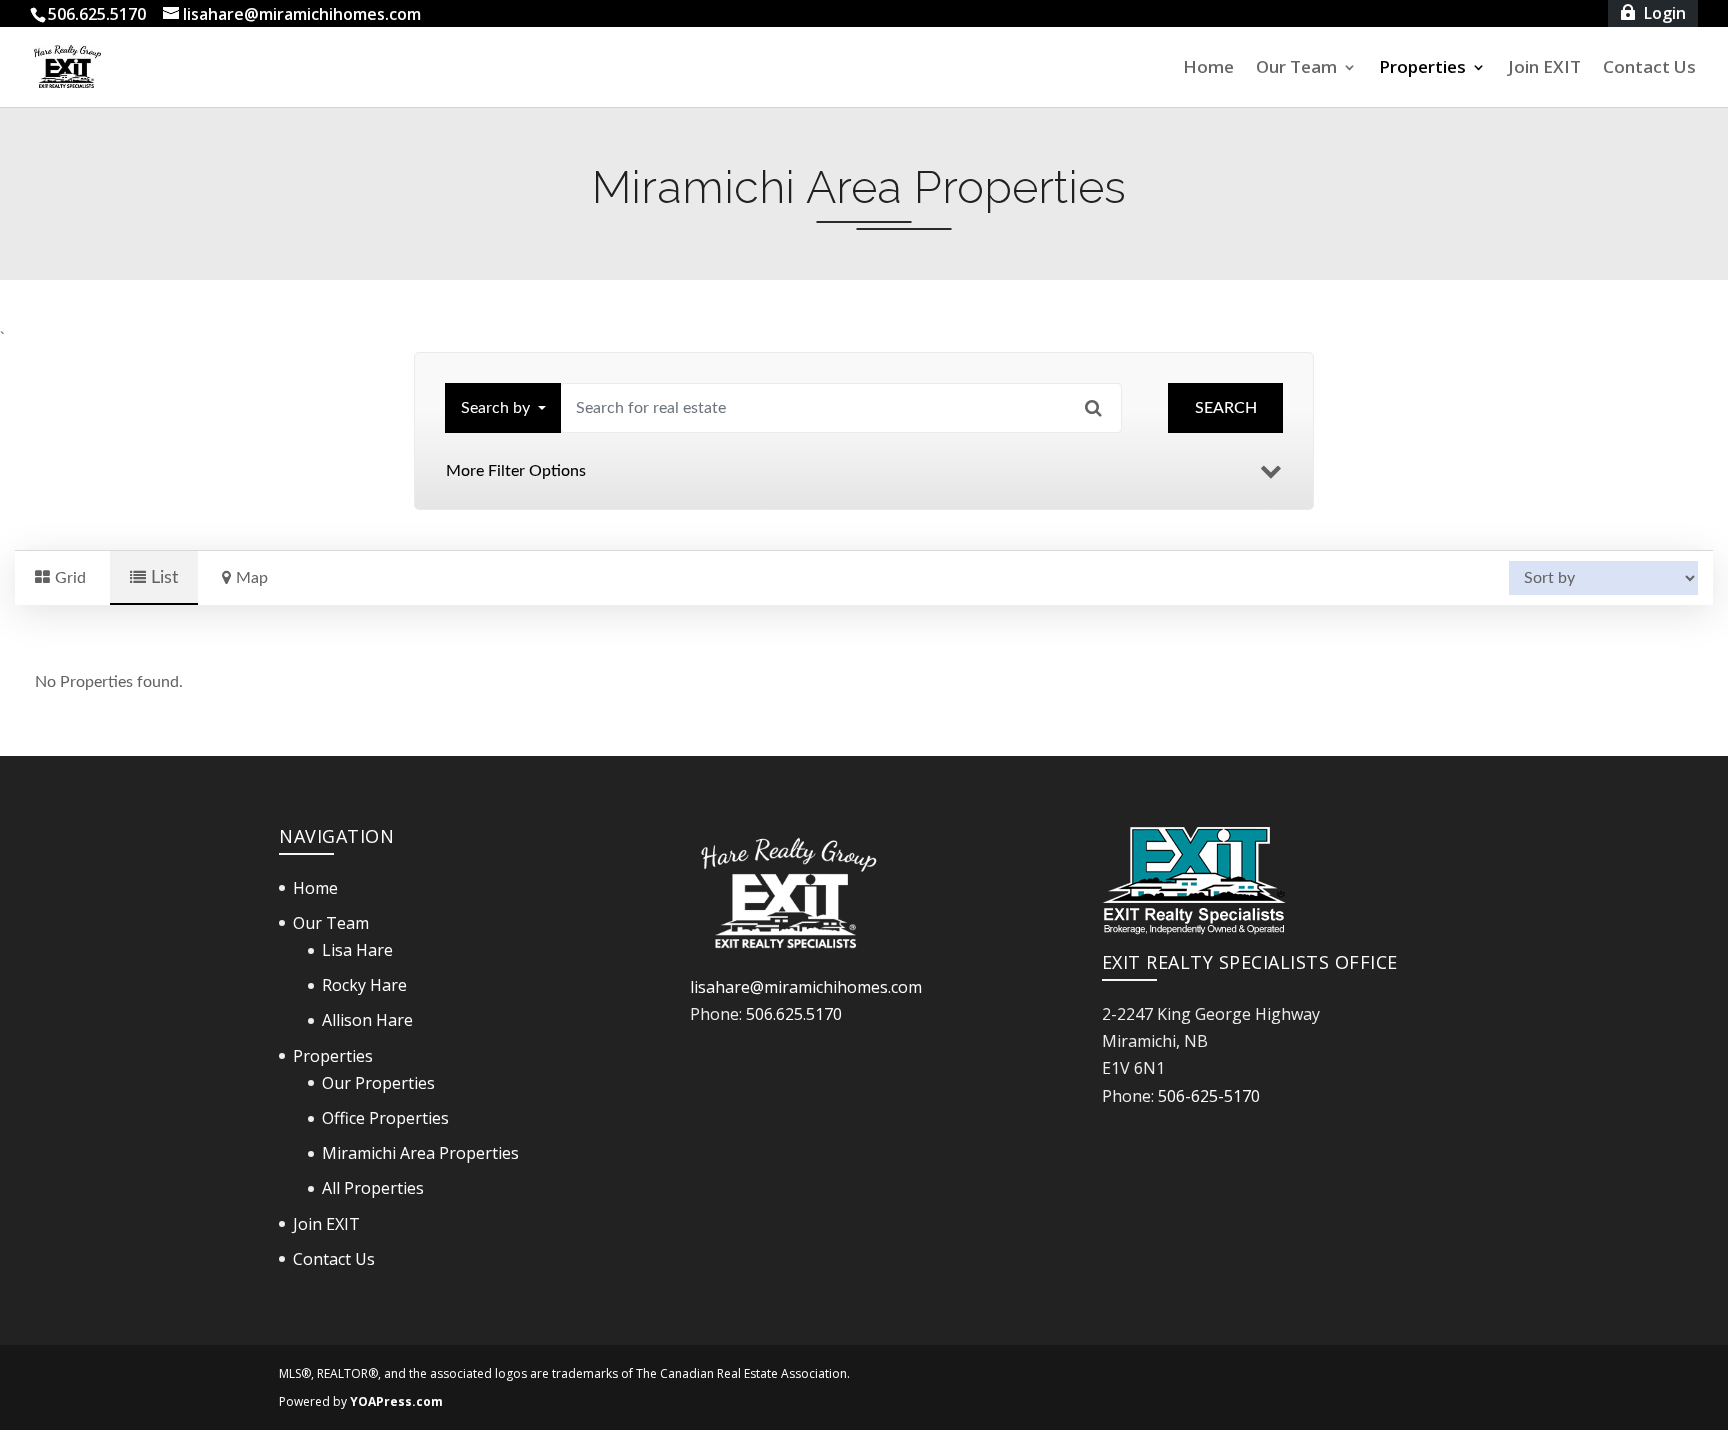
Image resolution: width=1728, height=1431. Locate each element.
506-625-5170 (1209, 1096)
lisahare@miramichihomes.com (806, 987)
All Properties (373, 1188)
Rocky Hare (364, 985)
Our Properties (378, 1083)
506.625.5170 (794, 1014)
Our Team (1296, 69)
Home (1208, 69)
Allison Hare (367, 1020)
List (162, 577)
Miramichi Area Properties (420, 1153)
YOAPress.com (396, 1401)
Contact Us (1649, 69)
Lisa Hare (357, 950)
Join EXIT (1544, 69)
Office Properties (385, 1118)
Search (1226, 408)
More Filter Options (516, 471)
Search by (495, 408)
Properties (1422, 69)
